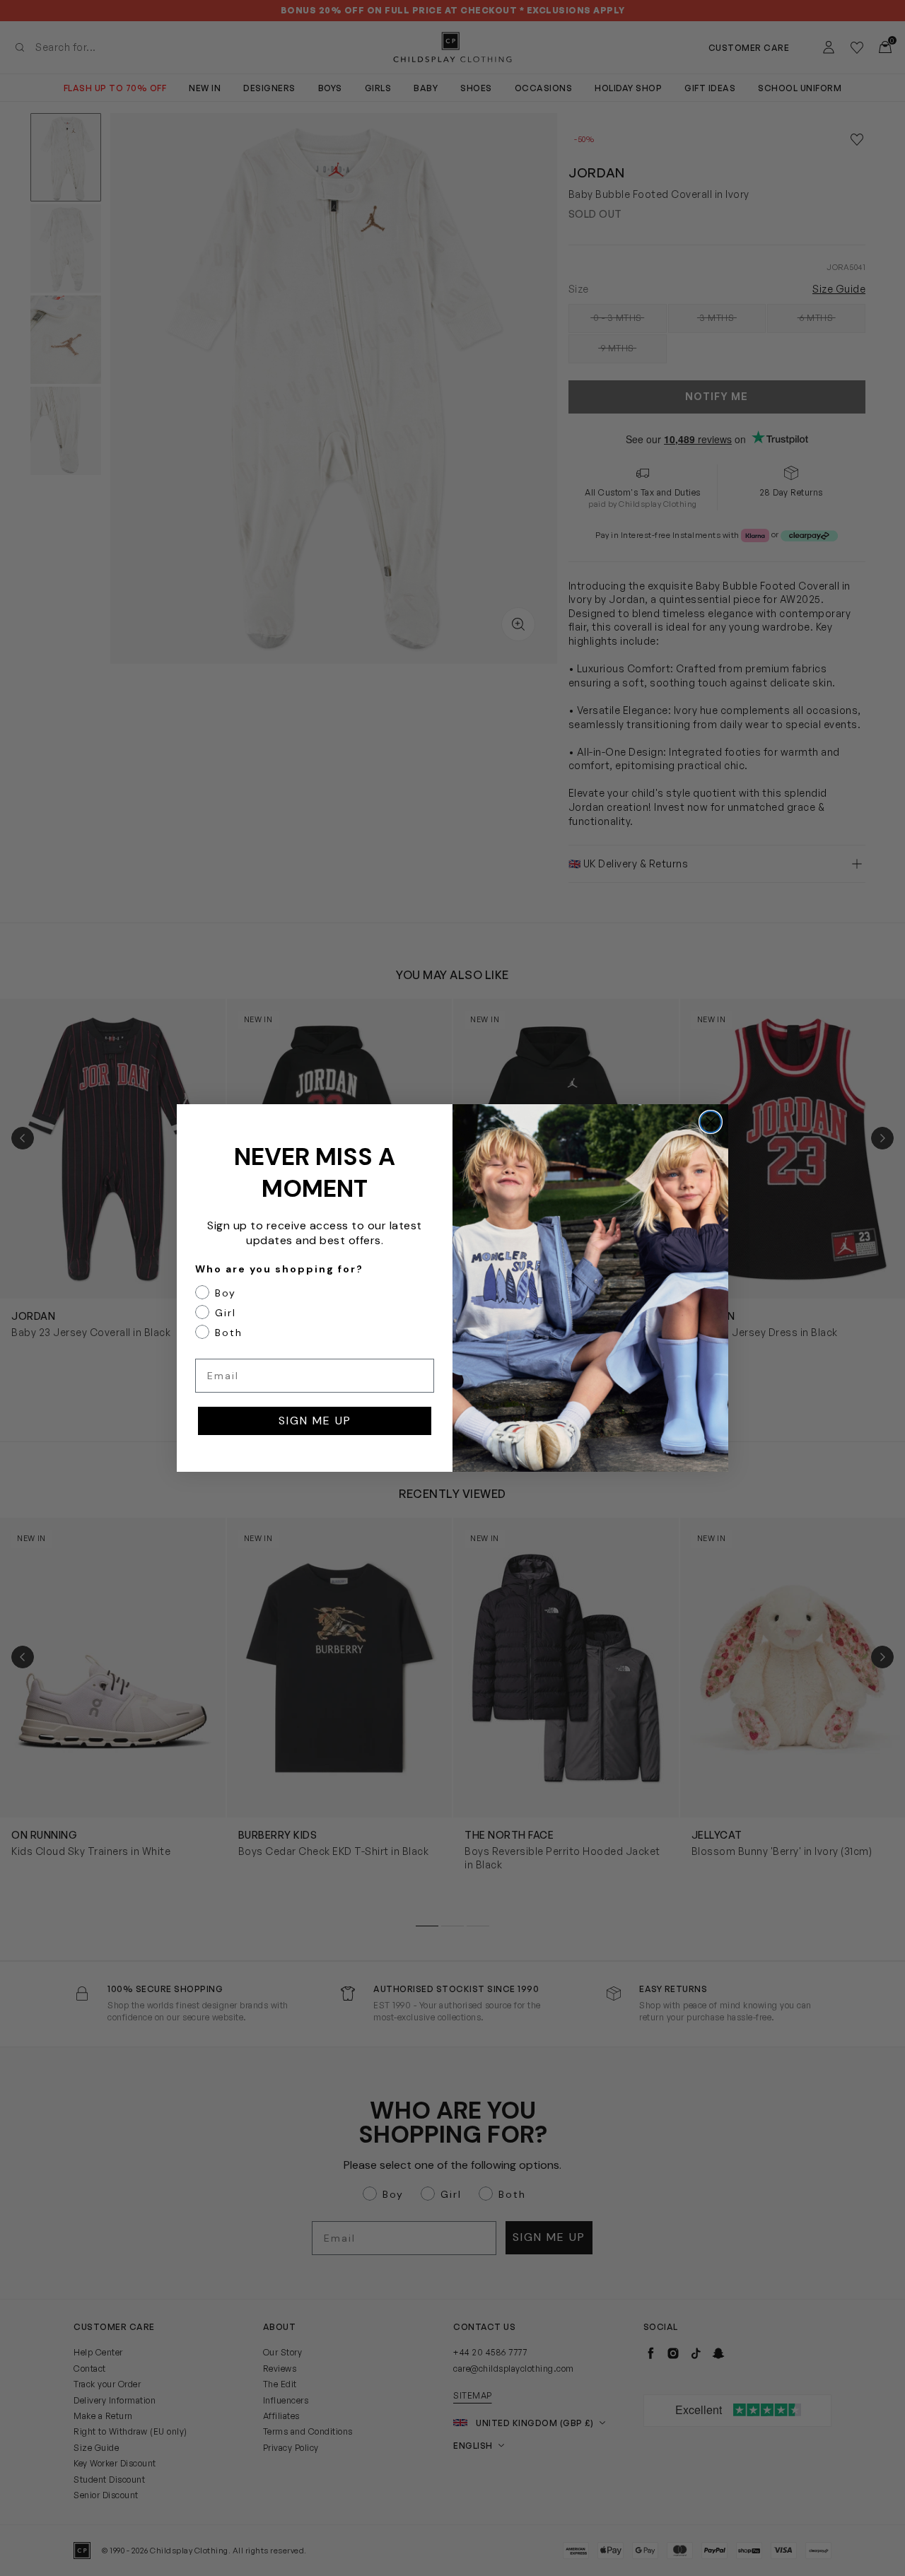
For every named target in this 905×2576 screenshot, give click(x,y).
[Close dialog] (711, 1122)
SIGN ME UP (315, 1421)
